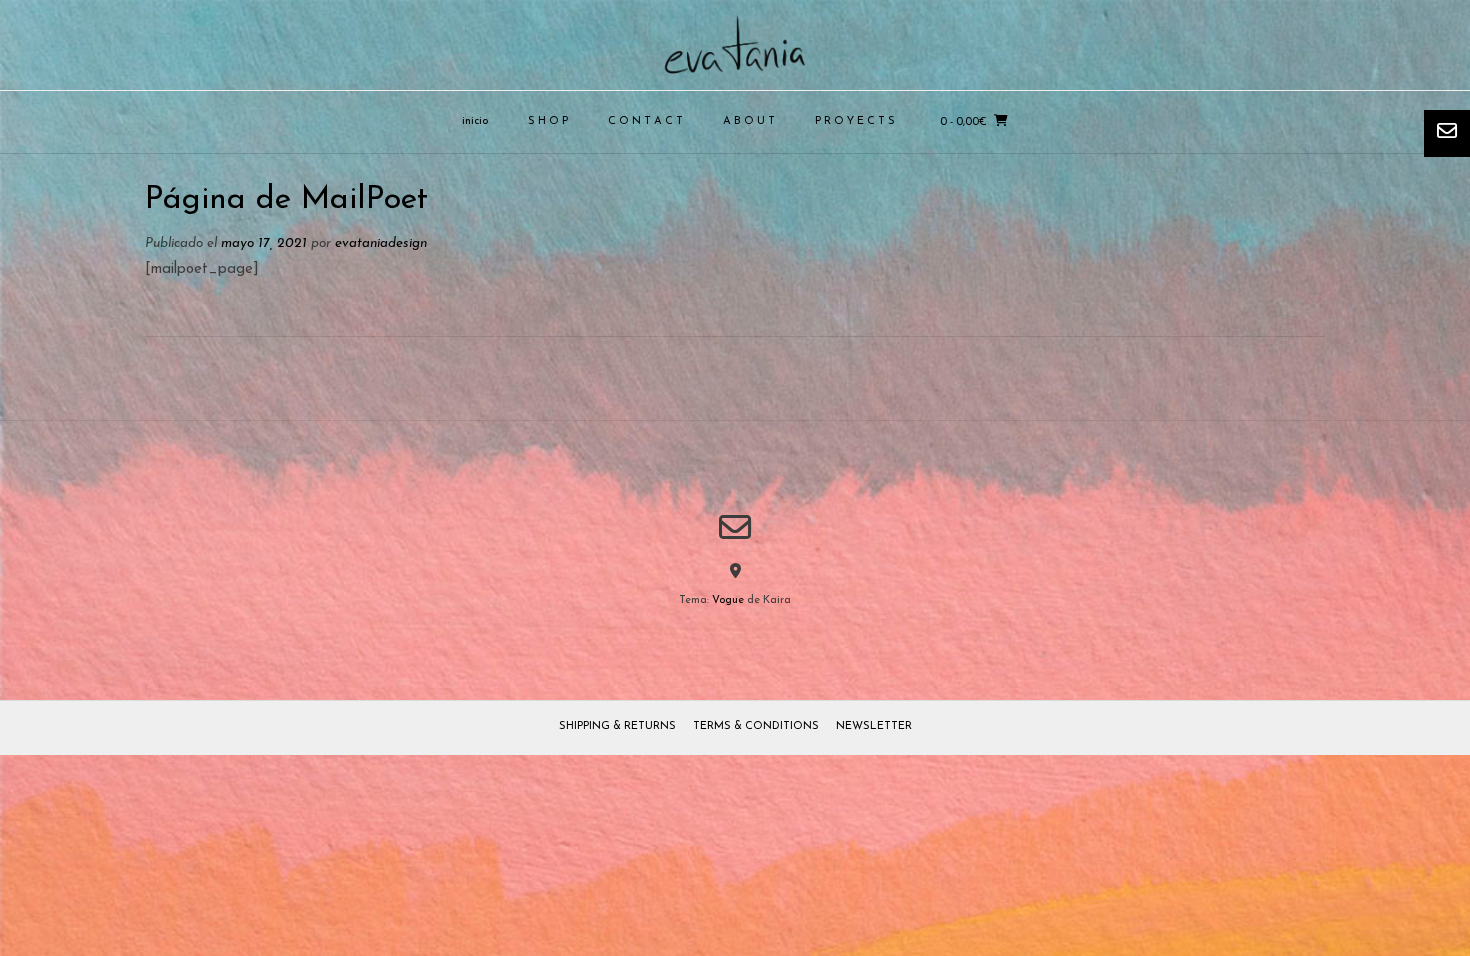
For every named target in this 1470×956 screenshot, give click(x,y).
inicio (475, 121)
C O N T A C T (645, 121)
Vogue (728, 600)
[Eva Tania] (735, 45)
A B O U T (749, 121)
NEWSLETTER (874, 726)
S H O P (548, 121)
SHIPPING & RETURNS (617, 726)
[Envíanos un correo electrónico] (735, 527)
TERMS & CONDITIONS (756, 726)
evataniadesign (381, 243)
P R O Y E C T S (855, 121)
